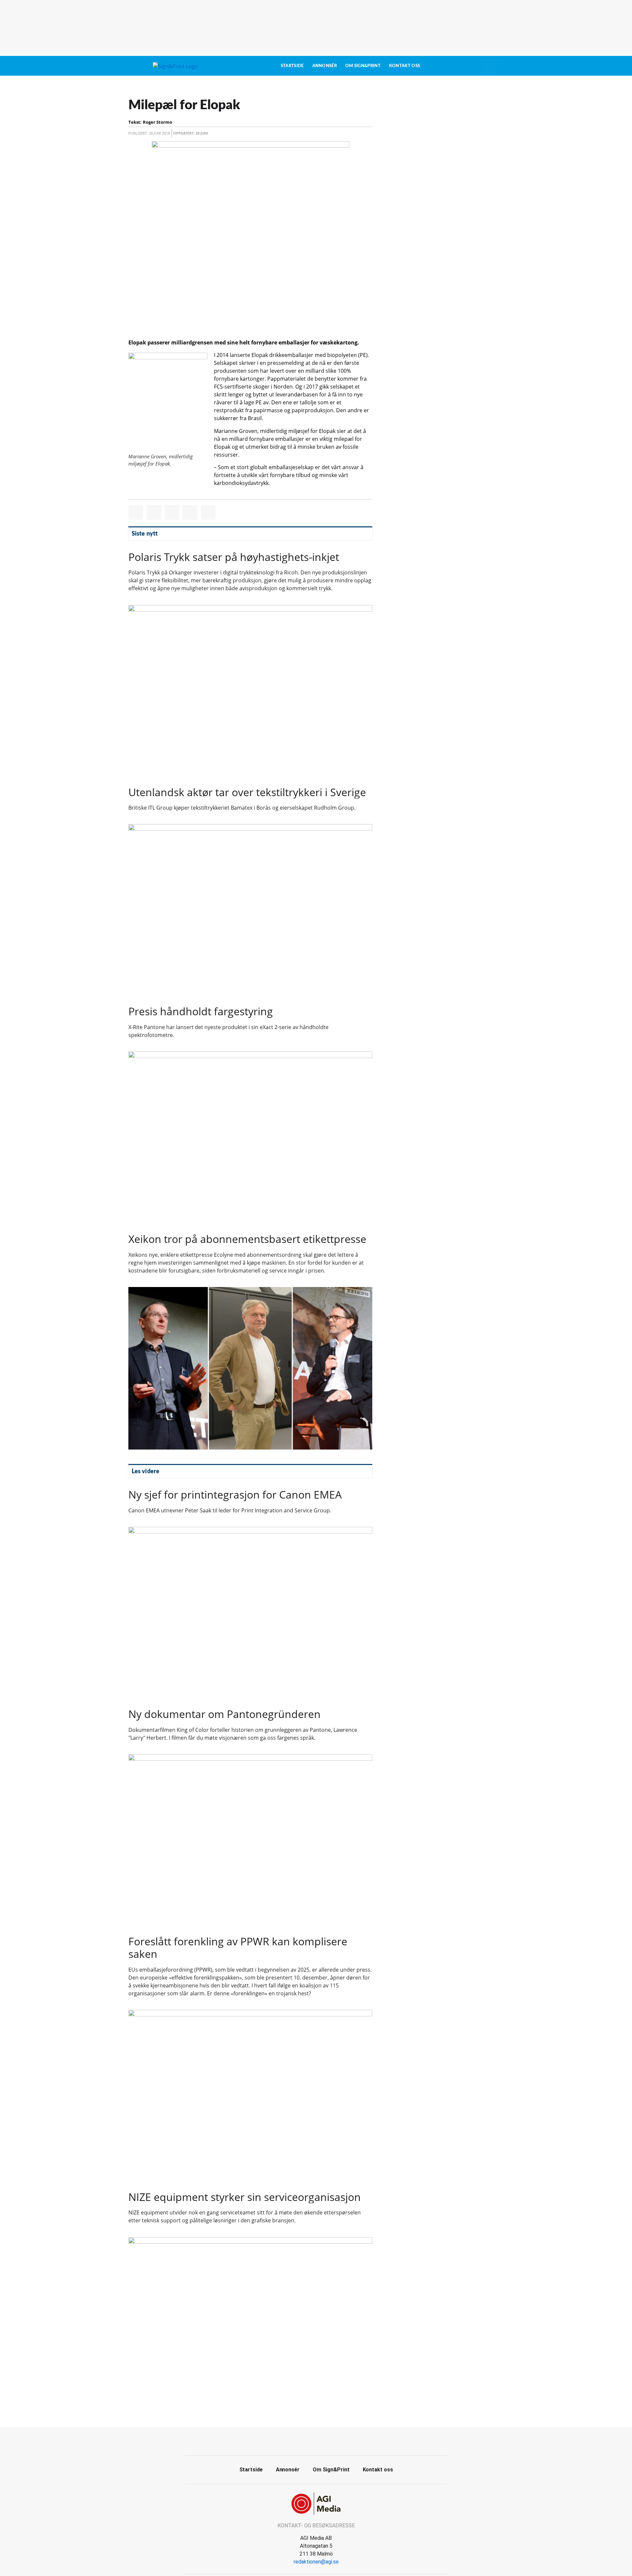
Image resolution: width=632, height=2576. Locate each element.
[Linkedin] (324, 2440)
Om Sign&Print (363, 66)
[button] (136, 512)
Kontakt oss (405, 66)
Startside (292, 66)
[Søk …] (489, 66)
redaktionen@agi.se (316, 2562)
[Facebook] (309, 2440)
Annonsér (325, 66)
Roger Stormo (158, 122)
